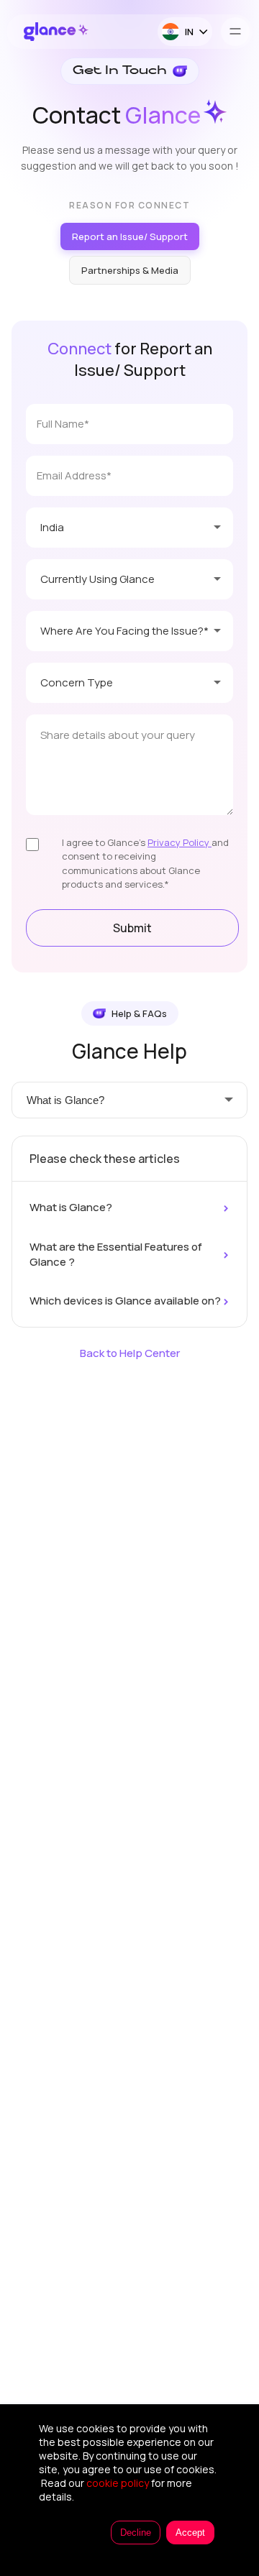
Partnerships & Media (130, 270)
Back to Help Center (130, 1353)
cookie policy (118, 2483)
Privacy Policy (180, 842)
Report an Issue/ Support (130, 236)
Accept (190, 2533)
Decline (136, 2533)
